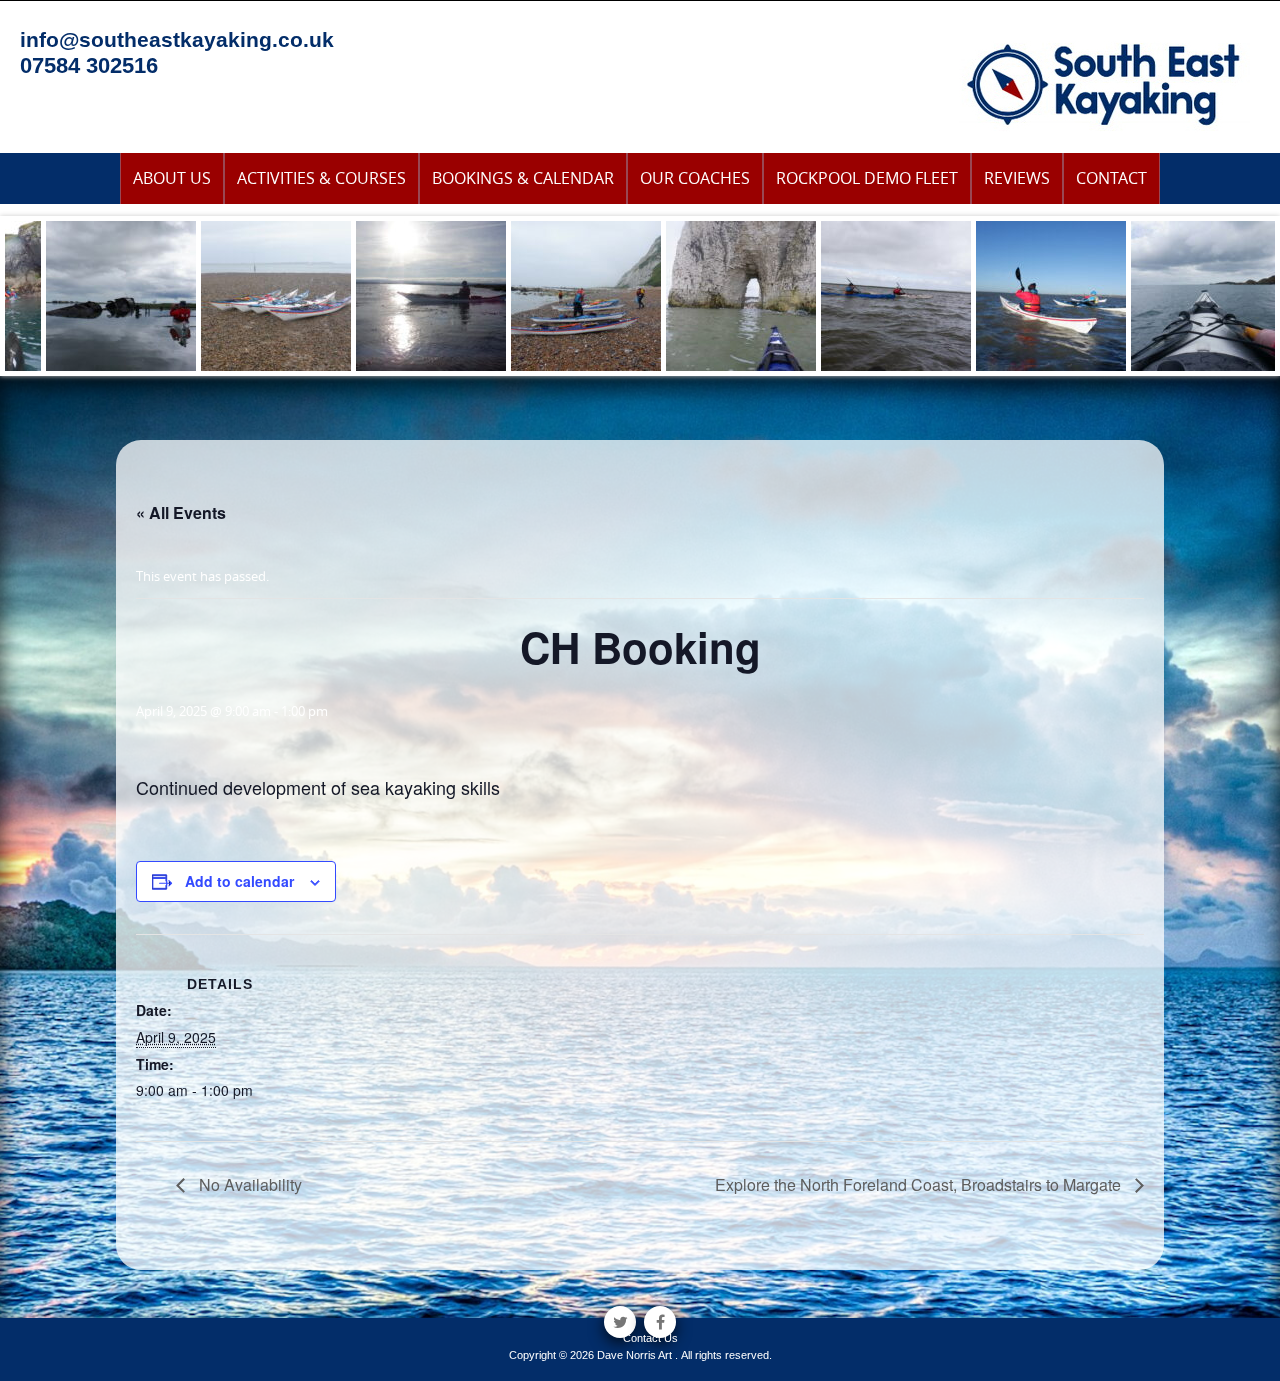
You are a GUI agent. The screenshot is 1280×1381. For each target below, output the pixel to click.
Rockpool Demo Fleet (867, 178)
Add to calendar (239, 881)
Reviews (1017, 178)
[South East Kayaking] (1104, 83)
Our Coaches (695, 178)
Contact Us (650, 1338)
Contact (1111, 178)
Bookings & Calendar (523, 178)
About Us (172, 178)
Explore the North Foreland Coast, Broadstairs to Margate (920, 1184)
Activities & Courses (321, 178)
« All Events (181, 512)
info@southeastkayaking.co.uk (177, 39)
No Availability (248, 1184)
